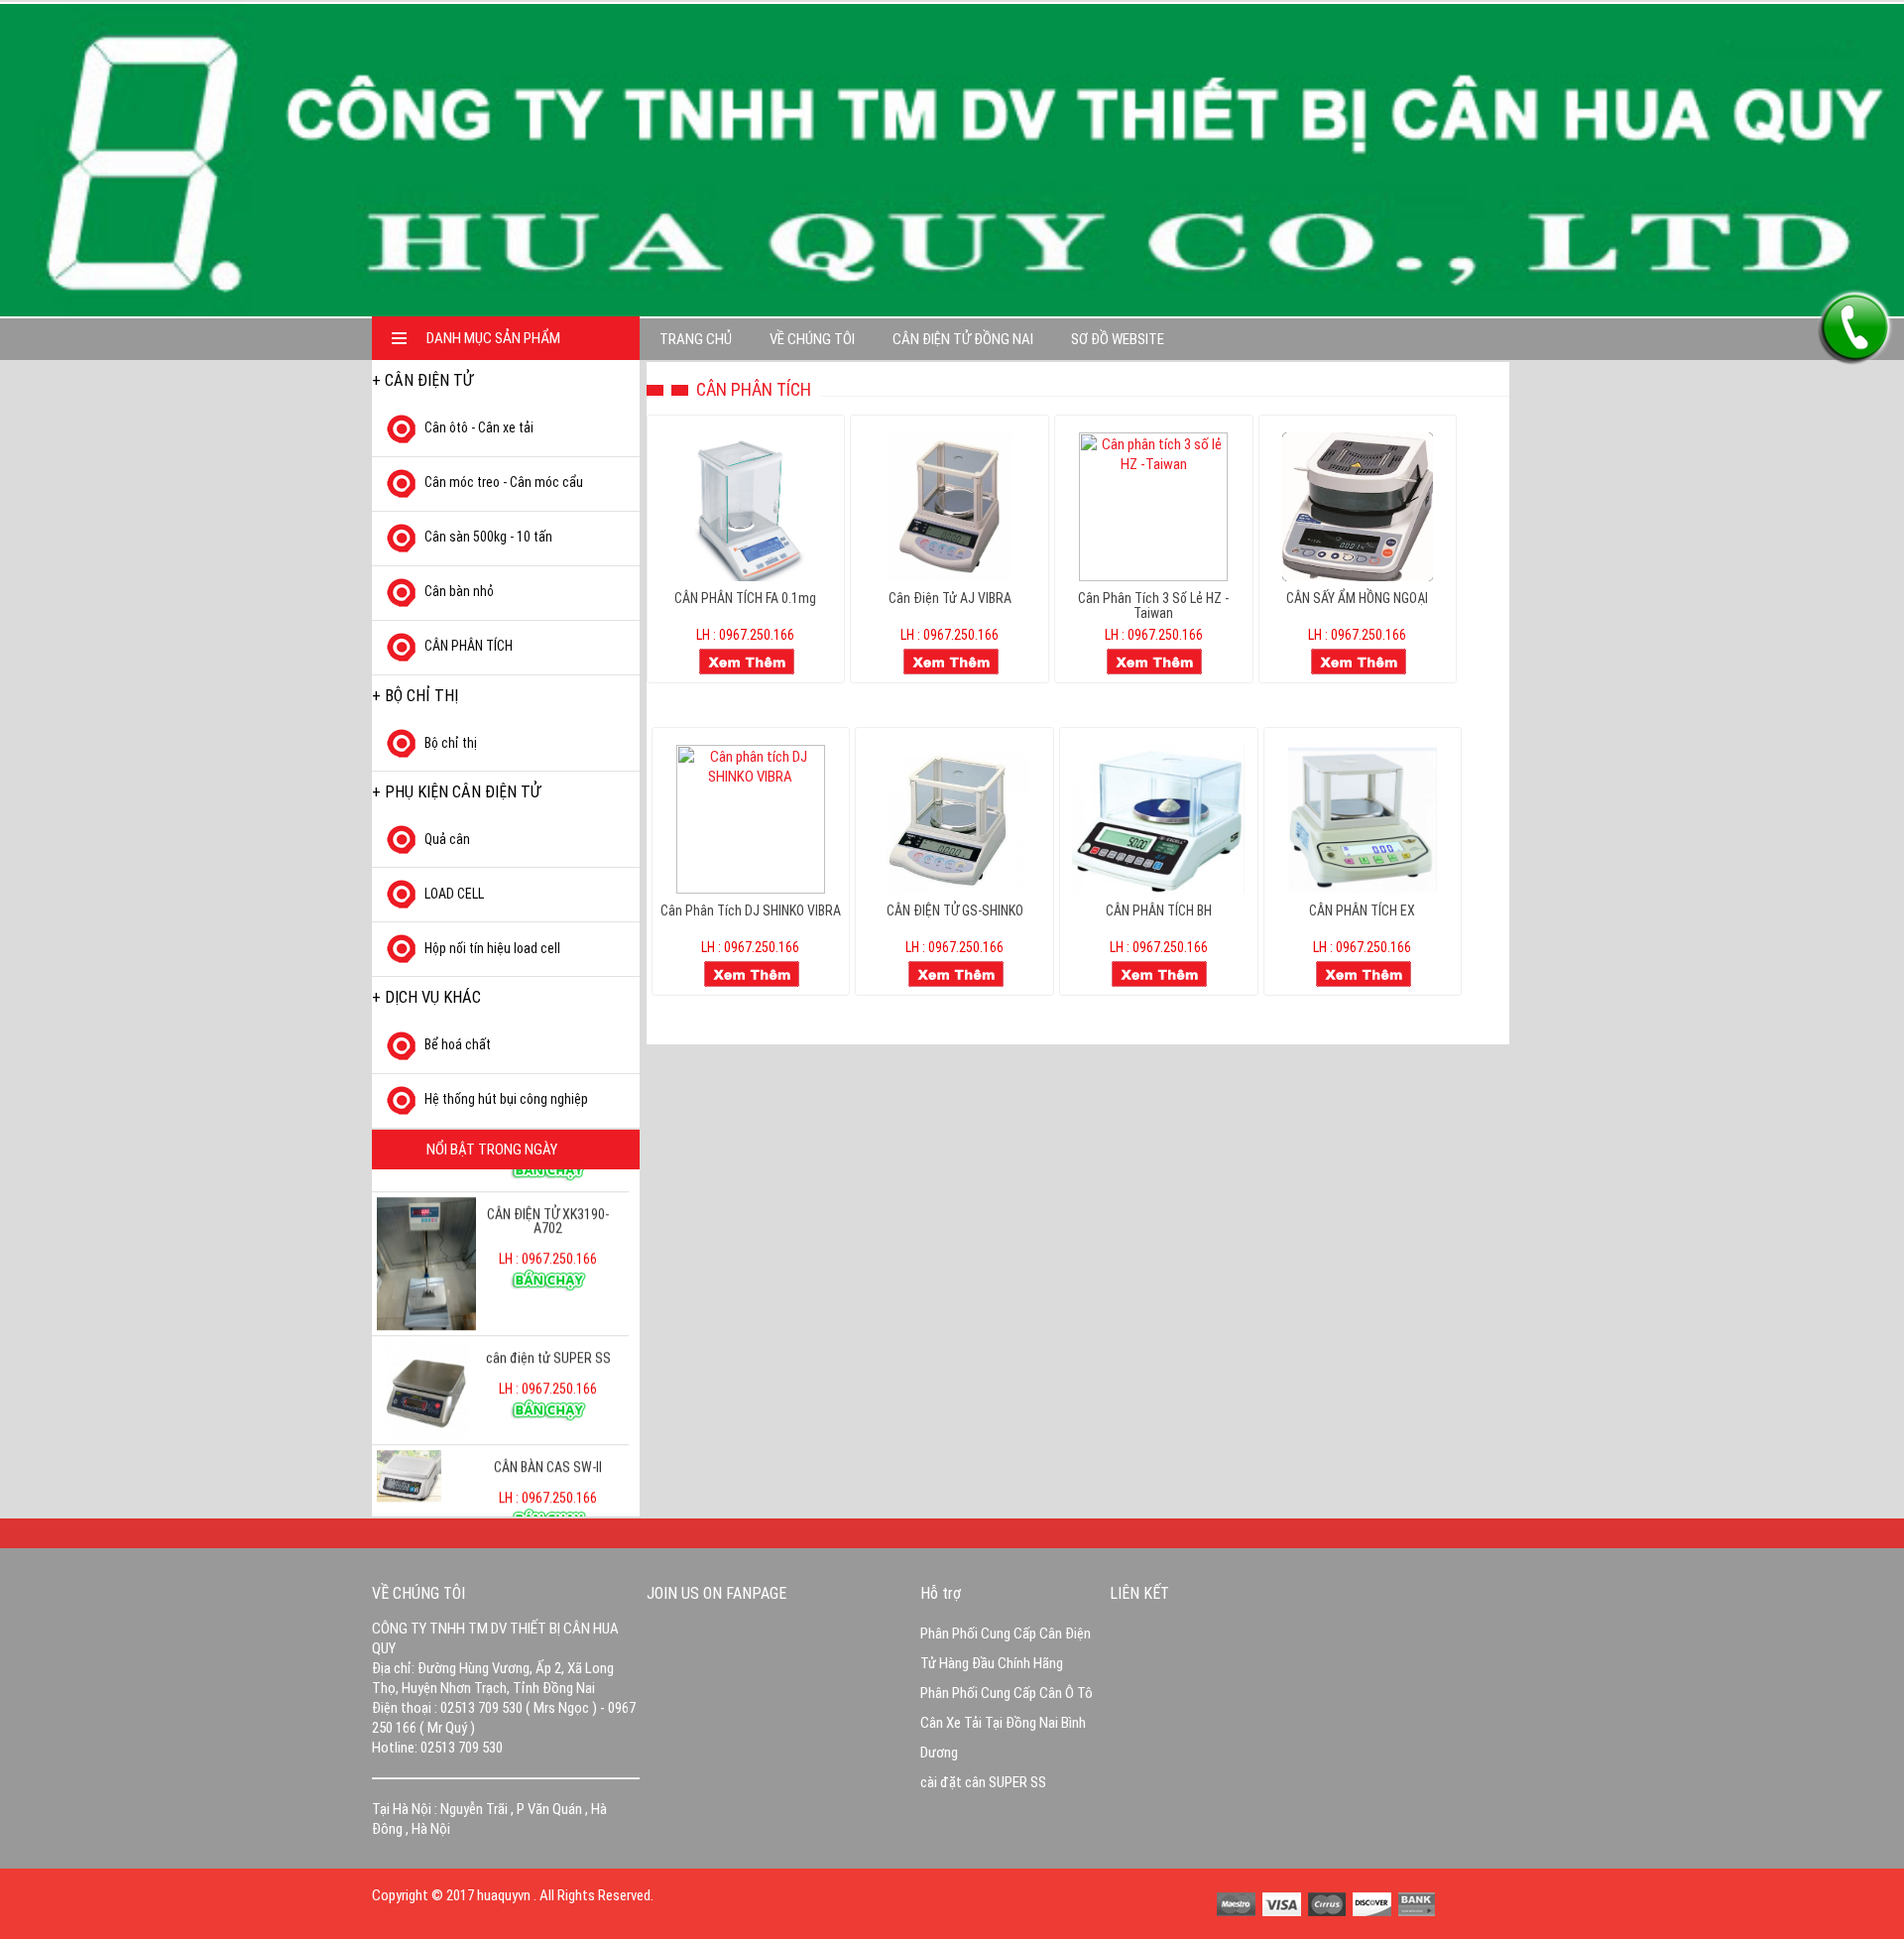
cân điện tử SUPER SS (548, 1317)
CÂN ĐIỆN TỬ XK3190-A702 (548, 1180)
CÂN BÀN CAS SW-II (548, 1426)
